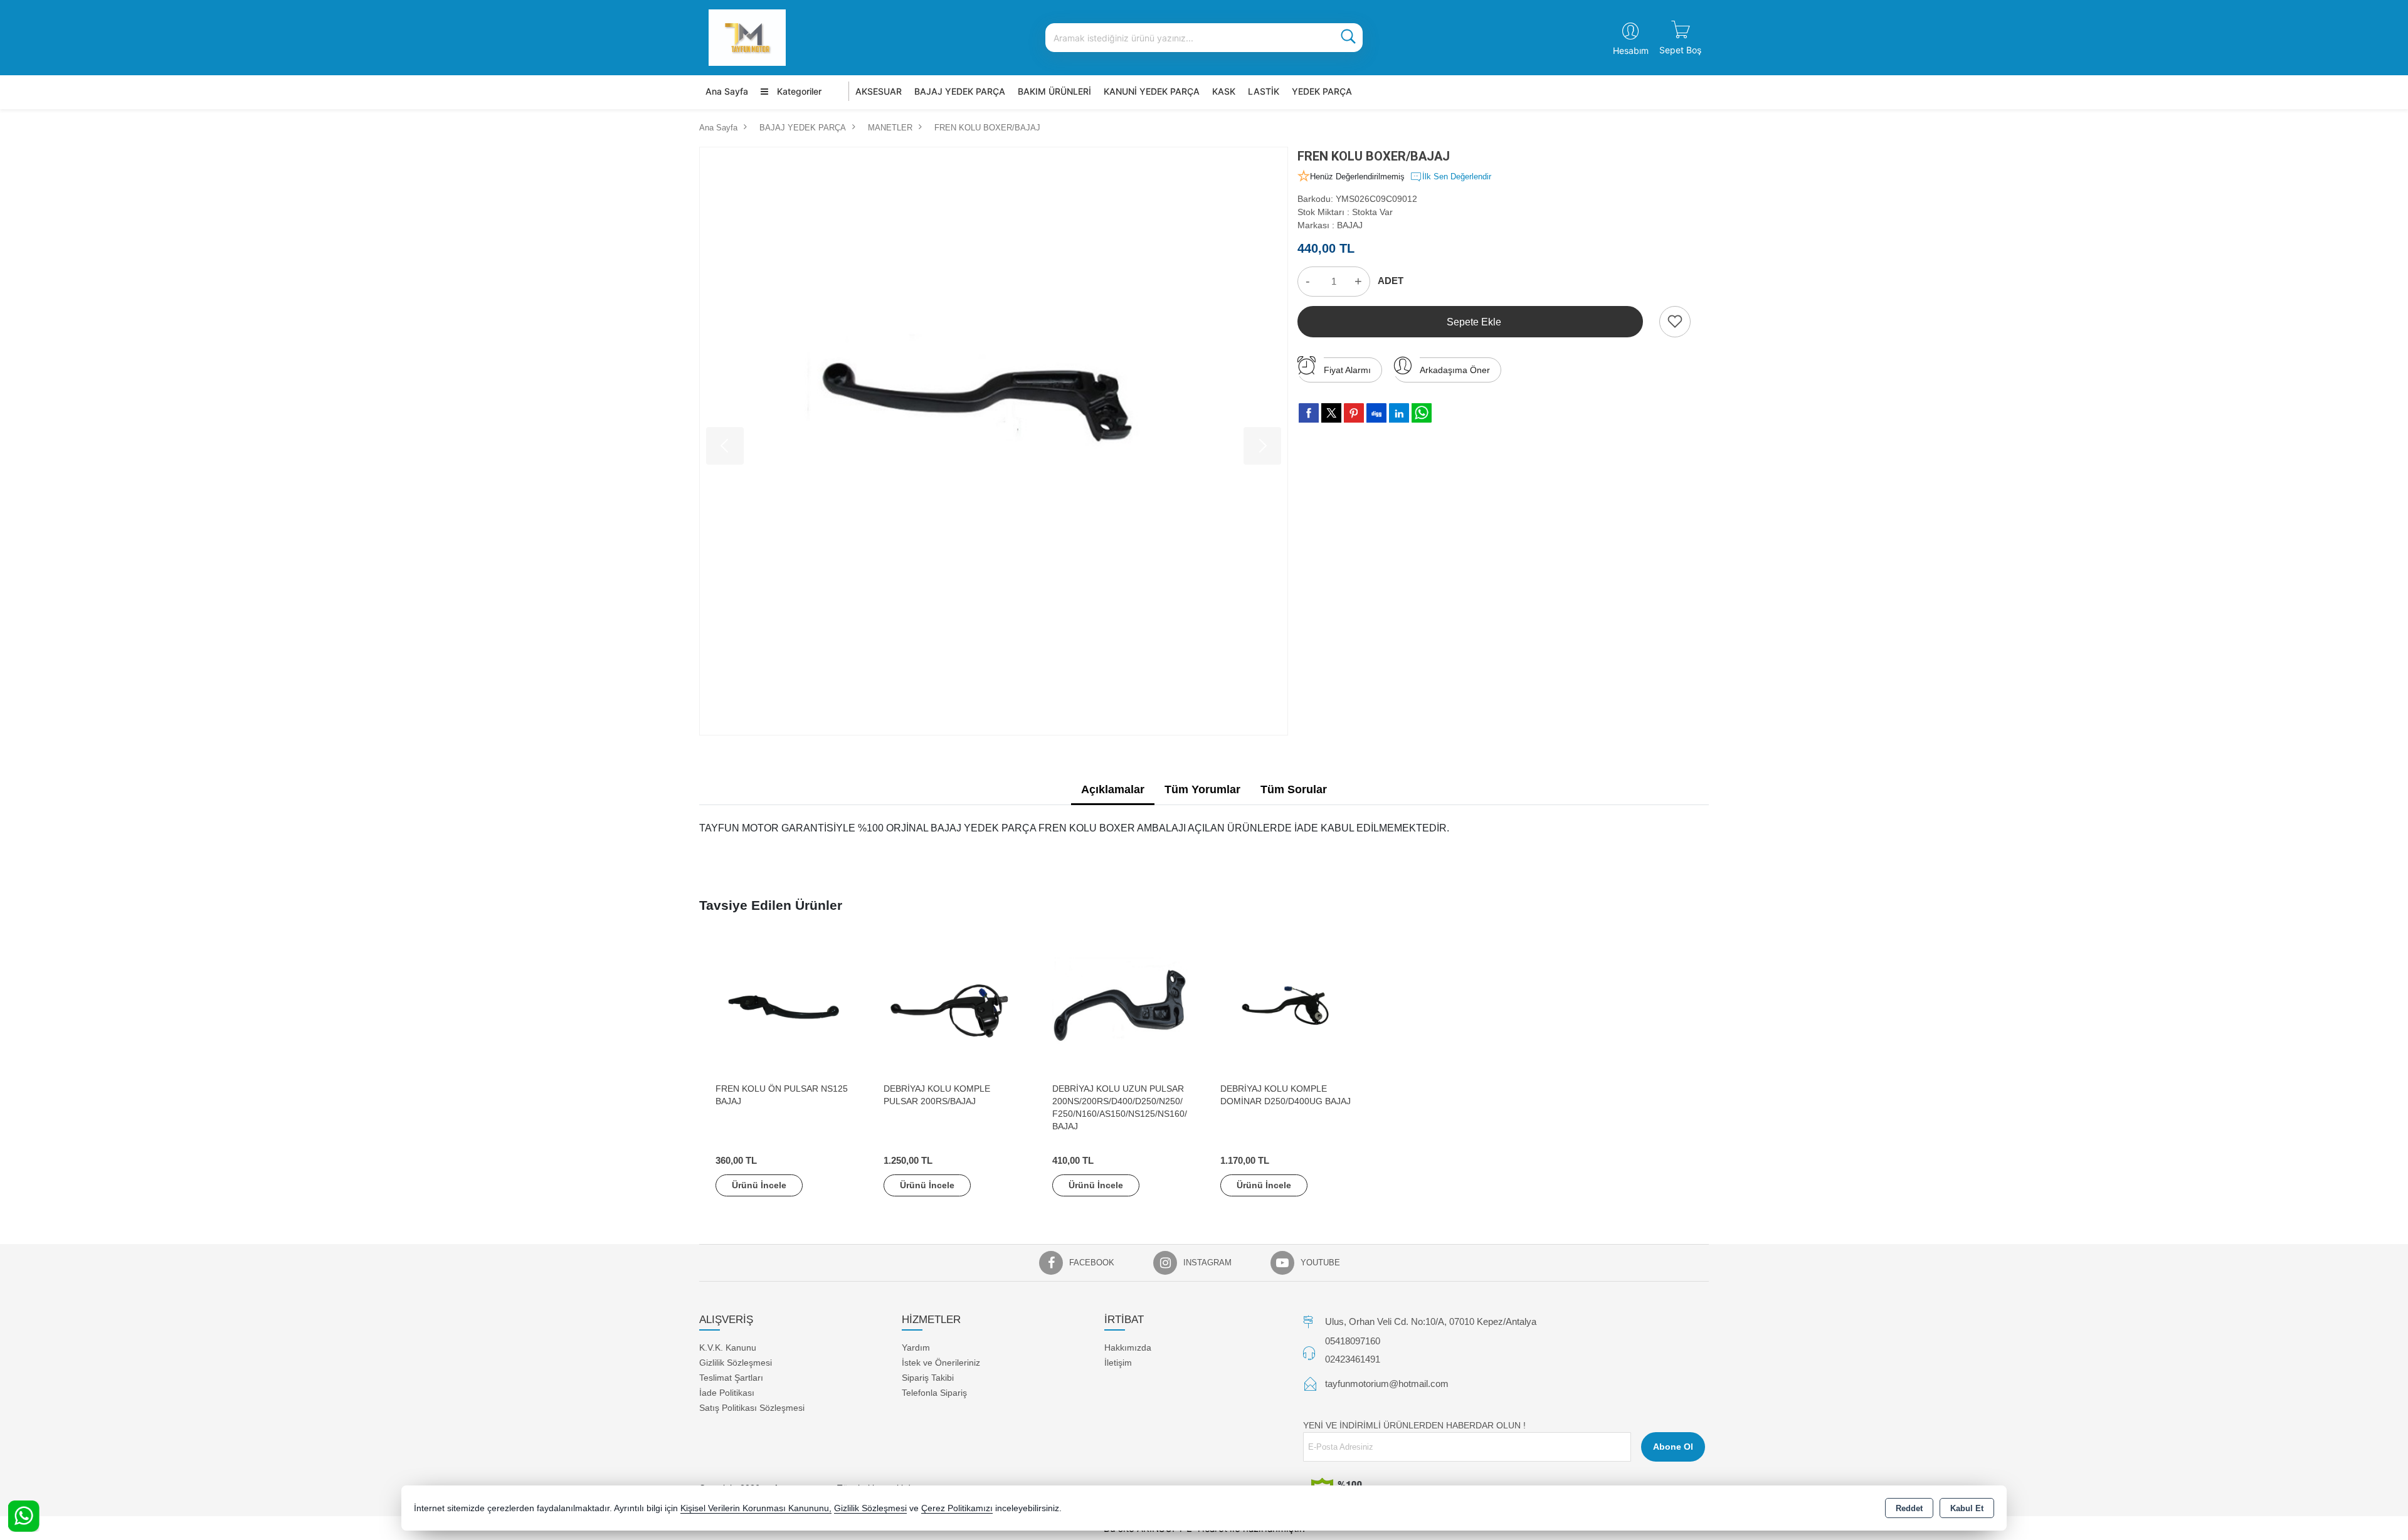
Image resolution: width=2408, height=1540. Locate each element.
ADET (1391, 281)
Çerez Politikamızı (957, 1508)
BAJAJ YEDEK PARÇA (960, 91)
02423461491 (1353, 1359)
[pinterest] (1354, 413)
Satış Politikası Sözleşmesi (752, 1408)
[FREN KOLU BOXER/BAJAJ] (994, 441)
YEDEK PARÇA (1322, 91)
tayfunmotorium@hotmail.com (1387, 1384)
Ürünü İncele (759, 1185)
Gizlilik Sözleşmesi (736, 1363)
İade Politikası (727, 1393)
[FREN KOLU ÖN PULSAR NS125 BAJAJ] (783, 1007)
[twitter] (1331, 413)
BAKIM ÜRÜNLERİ (1054, 91)
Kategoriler (798, 91)
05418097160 (1353, 1341)
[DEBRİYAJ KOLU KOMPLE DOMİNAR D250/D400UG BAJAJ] (1288, 1007)
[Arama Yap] (1348, 38)
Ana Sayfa (727, 91)
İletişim (1118, 1363)
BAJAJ (1350, 225)
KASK (1224, 91)
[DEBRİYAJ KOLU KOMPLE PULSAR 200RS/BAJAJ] (951, 1007)
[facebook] (1309, 413)
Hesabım (1631, 50)
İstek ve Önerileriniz (941, 1363)
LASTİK (1264, 91)
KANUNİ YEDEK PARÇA (1152, 91)
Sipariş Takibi (928, 1378)
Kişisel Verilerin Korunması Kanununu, (756, 1508)
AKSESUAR (879, 91)
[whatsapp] (1422, 413)
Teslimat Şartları (731, 1378)
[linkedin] (1399, 413)
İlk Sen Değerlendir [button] (1457, 177)
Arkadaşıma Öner (1455, 370)
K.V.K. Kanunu (728, 1347)
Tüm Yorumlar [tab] (1202, 789)
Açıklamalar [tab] (1113, 789)
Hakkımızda (1128, 1347)
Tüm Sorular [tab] (1294, 789)
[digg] (1376, 413)
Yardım (916, 1347)
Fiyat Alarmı (1347, 370)
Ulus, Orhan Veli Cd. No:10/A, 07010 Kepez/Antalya (1431, 1321)
